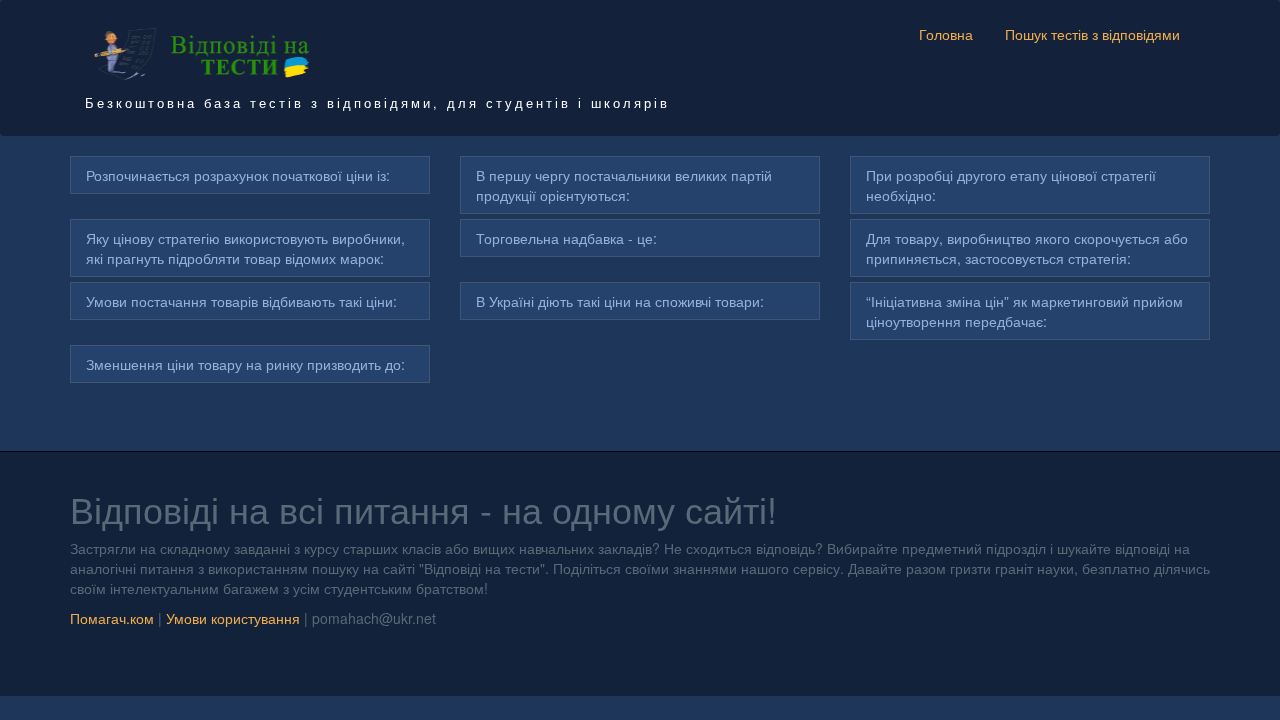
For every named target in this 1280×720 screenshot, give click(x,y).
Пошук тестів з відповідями (1092, 34)
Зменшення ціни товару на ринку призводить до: (245, 364)
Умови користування (233, 618)
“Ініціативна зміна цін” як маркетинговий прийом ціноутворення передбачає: (1024, 311)
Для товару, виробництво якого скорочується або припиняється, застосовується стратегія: (1027, 248)
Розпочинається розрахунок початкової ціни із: (238, 175)
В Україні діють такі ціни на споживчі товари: (620, 301)
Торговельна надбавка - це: (566, 238)
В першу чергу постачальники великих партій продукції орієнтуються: (624, 185)
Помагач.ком (112, 618)
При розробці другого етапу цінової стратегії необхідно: (1011, 185)
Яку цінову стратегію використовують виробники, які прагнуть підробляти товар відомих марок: (245, 248)
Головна (946, 34)
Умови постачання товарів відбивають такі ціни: (241, 301)
